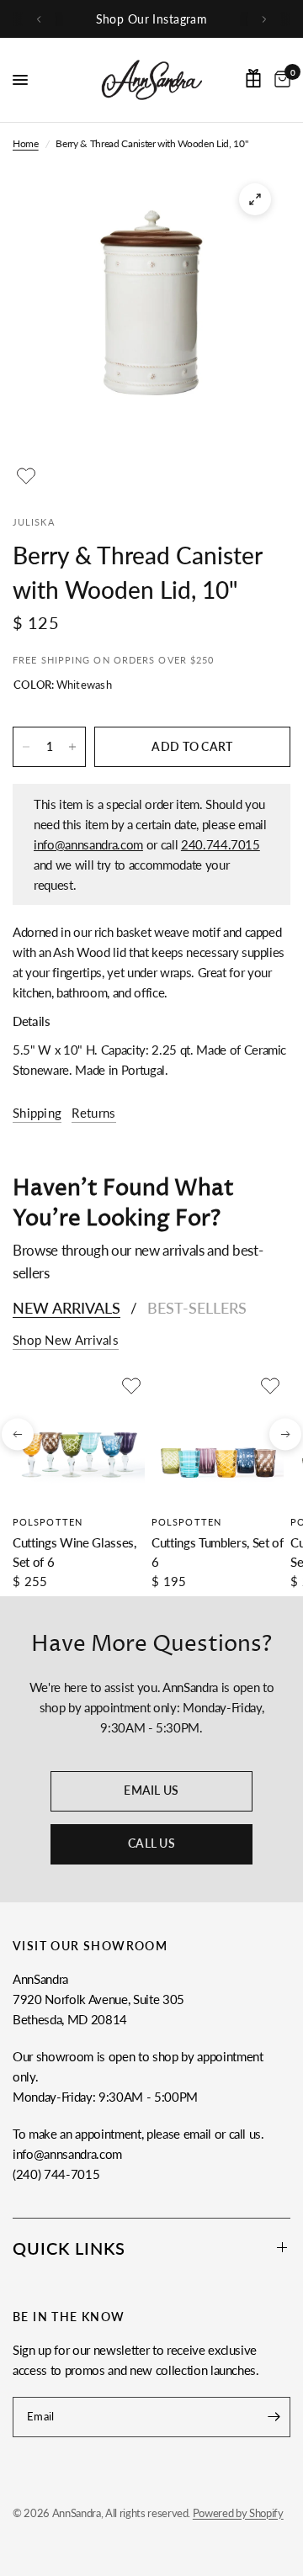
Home (26, 143)
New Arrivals (66, 1308)
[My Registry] (253, 78)
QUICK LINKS (69, 2248)
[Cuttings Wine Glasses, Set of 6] (79, 1439)
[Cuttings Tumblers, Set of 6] (218, 1439)
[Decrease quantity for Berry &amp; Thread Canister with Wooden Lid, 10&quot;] (26, 747)
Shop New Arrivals (66, 1340)
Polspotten (48, 1522)
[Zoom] (255, 199)
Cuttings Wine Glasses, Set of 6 (74, 1552)
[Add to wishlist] (26, 476)
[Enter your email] (274, 2417)
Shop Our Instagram (152, 19)
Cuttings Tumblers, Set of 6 (218, 1552)
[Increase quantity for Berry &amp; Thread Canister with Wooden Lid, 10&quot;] (72, 747)
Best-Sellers (197, 1308)
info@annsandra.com (88, 844)
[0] (279, 80)
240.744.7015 (221, 844)
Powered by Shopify (238, 2513)
